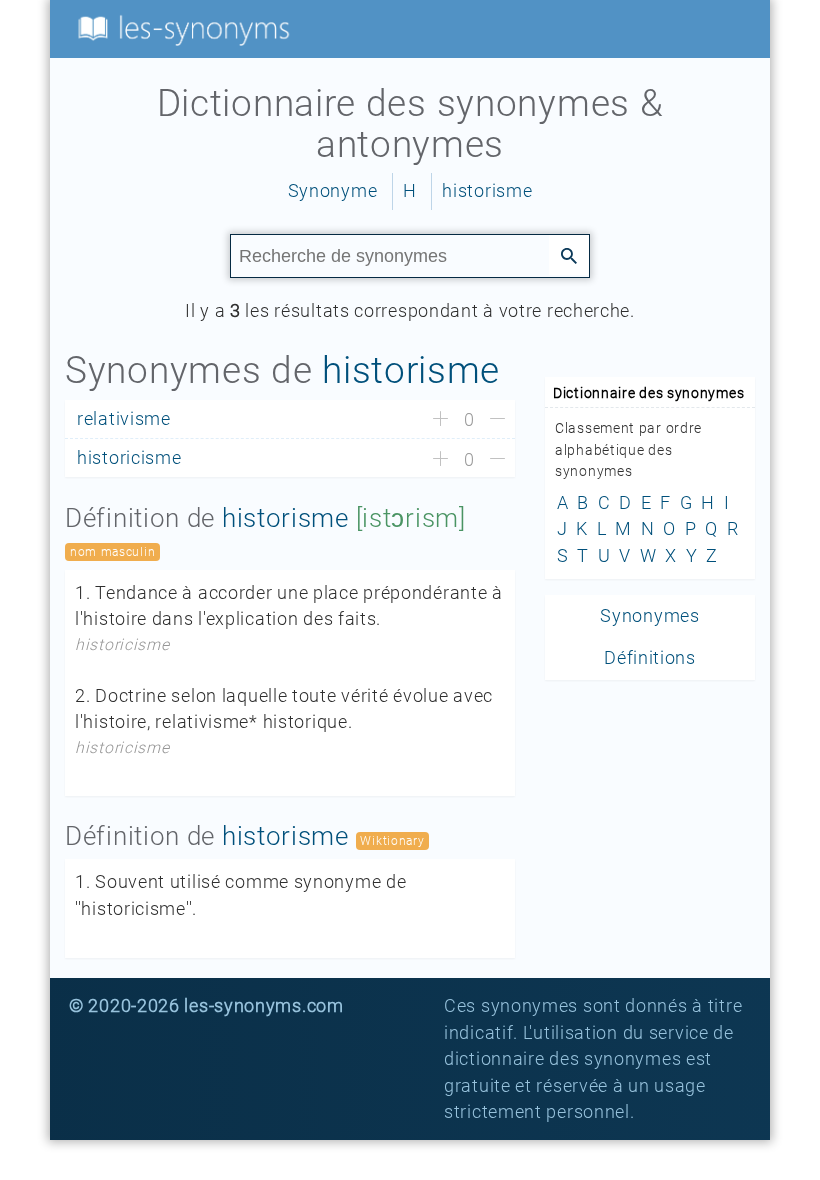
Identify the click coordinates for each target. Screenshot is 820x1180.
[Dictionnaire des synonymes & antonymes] (180, 28)
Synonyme (333, 191)
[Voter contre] (497, 420)
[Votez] (440, 420)
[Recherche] (569, 255)
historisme (487, 191)
